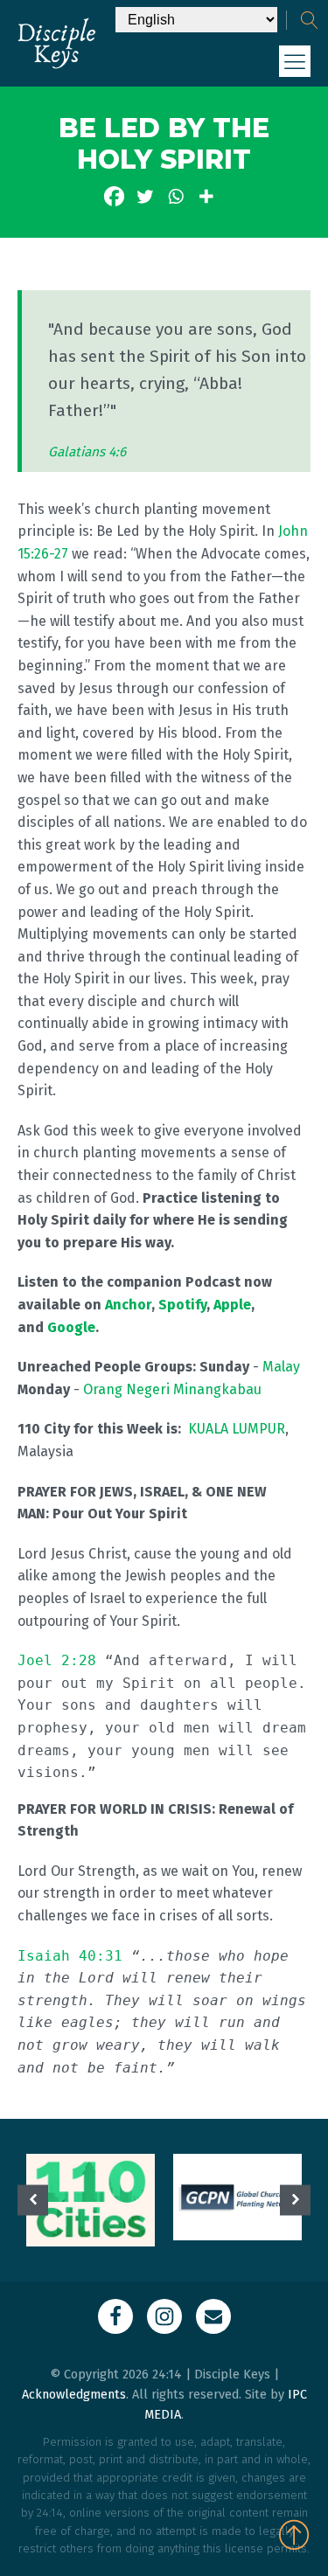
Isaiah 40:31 (70, 1956)
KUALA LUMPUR (237, 1429)
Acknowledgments (74, 2395)
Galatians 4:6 (87, 452)
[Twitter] (145, 196)
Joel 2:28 (57, 1660)
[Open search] (310, 20)
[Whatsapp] (175, 196)
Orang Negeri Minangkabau (172, 1389)
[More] (206, 196)
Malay (281, 1367)
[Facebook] (114, 196)
